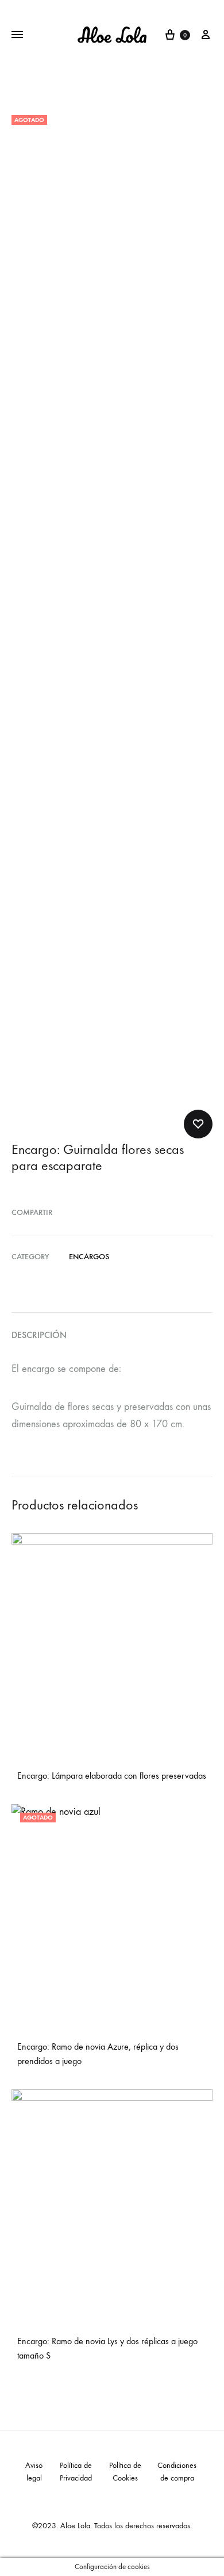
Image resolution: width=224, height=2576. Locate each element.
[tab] (112, 1335)
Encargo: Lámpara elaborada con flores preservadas (112, 1776)
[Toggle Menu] (17, 35)
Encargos (89, 1257)
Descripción (39, 1335)
